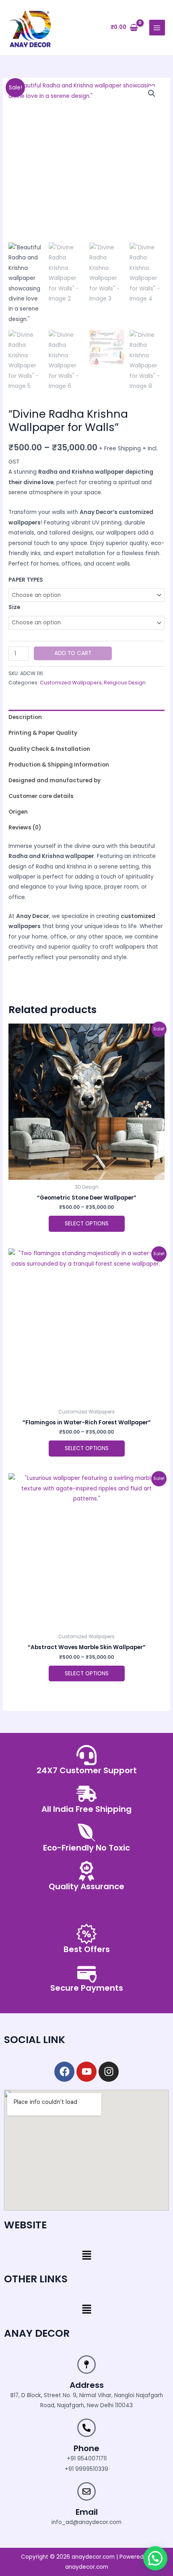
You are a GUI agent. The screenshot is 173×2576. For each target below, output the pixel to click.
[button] (152, 93)
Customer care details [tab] (41, 796)
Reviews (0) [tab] (25, 828)
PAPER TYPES (26, 580)
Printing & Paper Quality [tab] (43, 733)
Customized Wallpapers (71, 683)
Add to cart (73, 653)
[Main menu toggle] (157, 28)
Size (14, 607)
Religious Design (125, 683)
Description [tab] (25, 717)
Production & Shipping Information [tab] (59, 765)
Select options (87, 1224)
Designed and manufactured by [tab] (55, 780)
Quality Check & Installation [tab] (49, 749)
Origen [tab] (18, 812)
